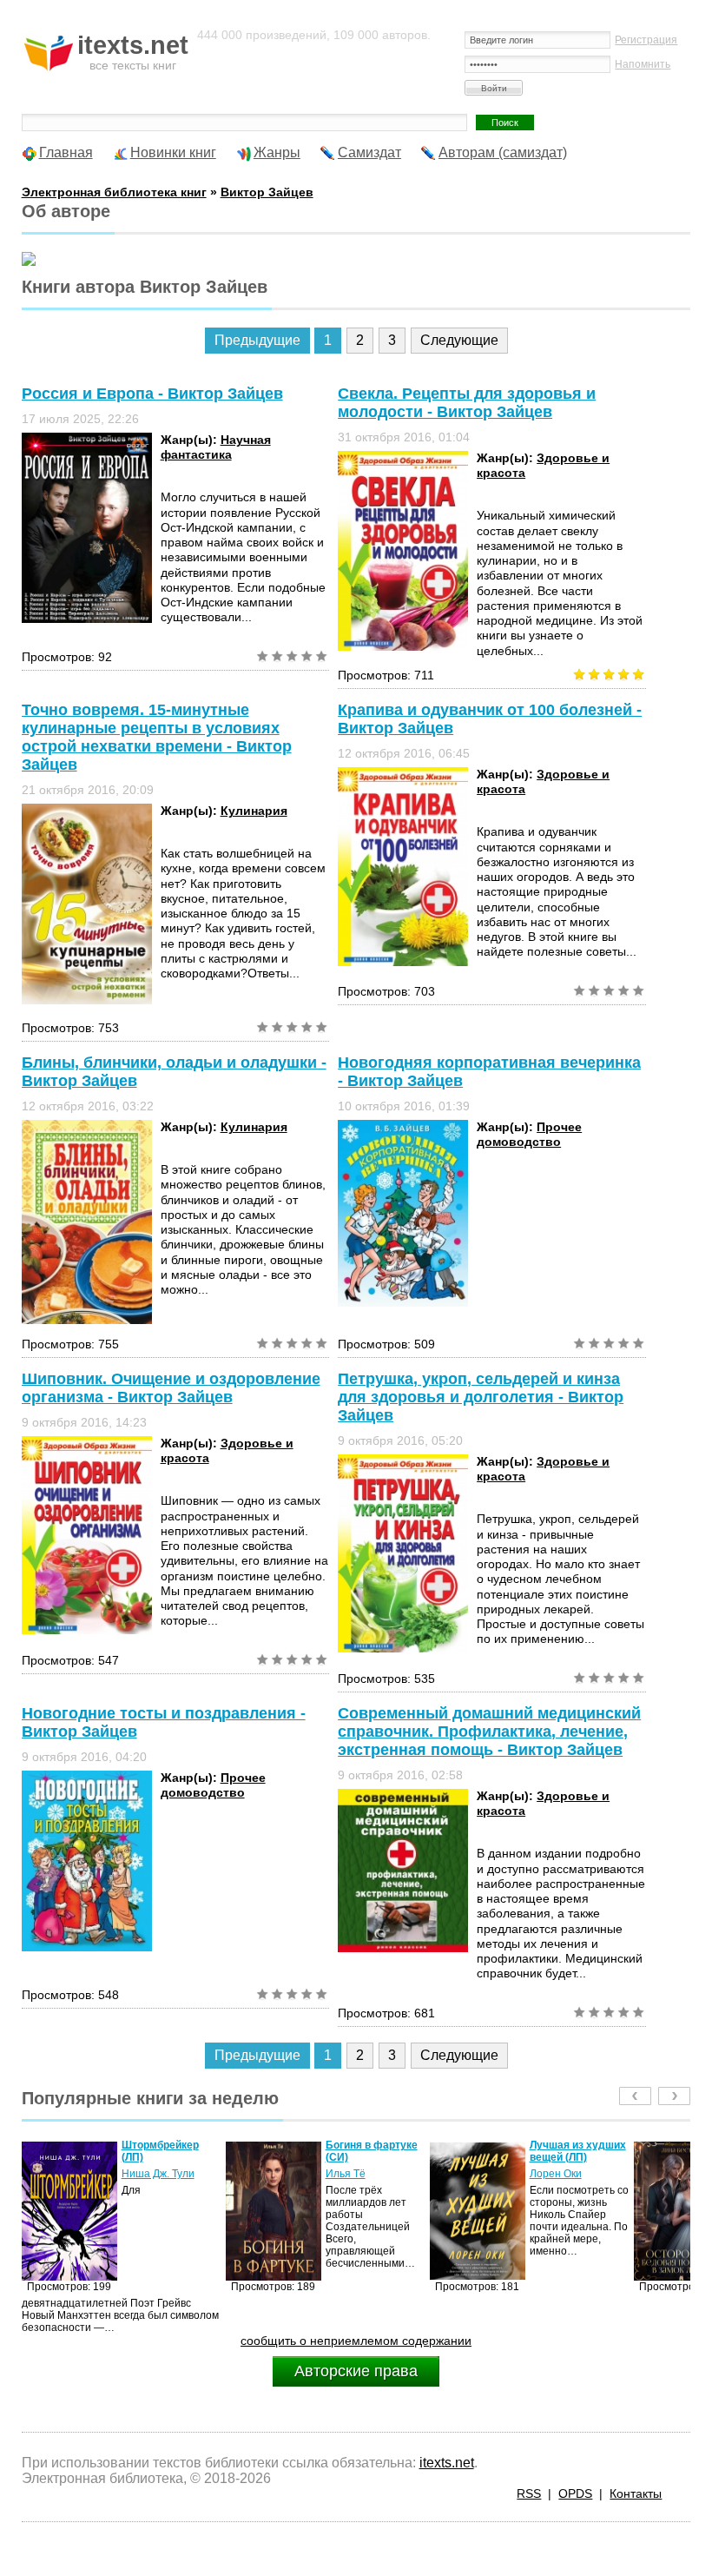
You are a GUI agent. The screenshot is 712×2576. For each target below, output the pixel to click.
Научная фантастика (216, 447)
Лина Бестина (564, 2186)
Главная (66, 152)
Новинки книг (173, 152)
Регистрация (646, 40)
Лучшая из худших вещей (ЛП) (374, 2151)
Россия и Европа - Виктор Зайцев (152, 394)
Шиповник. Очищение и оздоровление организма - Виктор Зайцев (171, 1388)
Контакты (636, 2493)
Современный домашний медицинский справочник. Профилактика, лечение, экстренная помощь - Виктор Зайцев (489, 1732)
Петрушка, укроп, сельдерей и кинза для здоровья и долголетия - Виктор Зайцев (481, 1397)
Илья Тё (142, 2174)
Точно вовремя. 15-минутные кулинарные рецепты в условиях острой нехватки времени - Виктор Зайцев (157, 737)
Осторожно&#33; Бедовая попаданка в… (573, 2157)
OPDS (575, 2493)
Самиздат (369, 152)
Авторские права (356, 2371)
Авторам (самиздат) (503, 152)
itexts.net (447, 2463)
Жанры (277, 152)
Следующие (459, 340)
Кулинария (254, 811)
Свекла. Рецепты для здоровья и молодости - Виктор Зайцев (467, 403)
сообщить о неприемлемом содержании (356, 2341)
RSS (529, 2493)
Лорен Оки (352, 2174)
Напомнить (643, 64)
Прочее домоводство (529, 1134)
